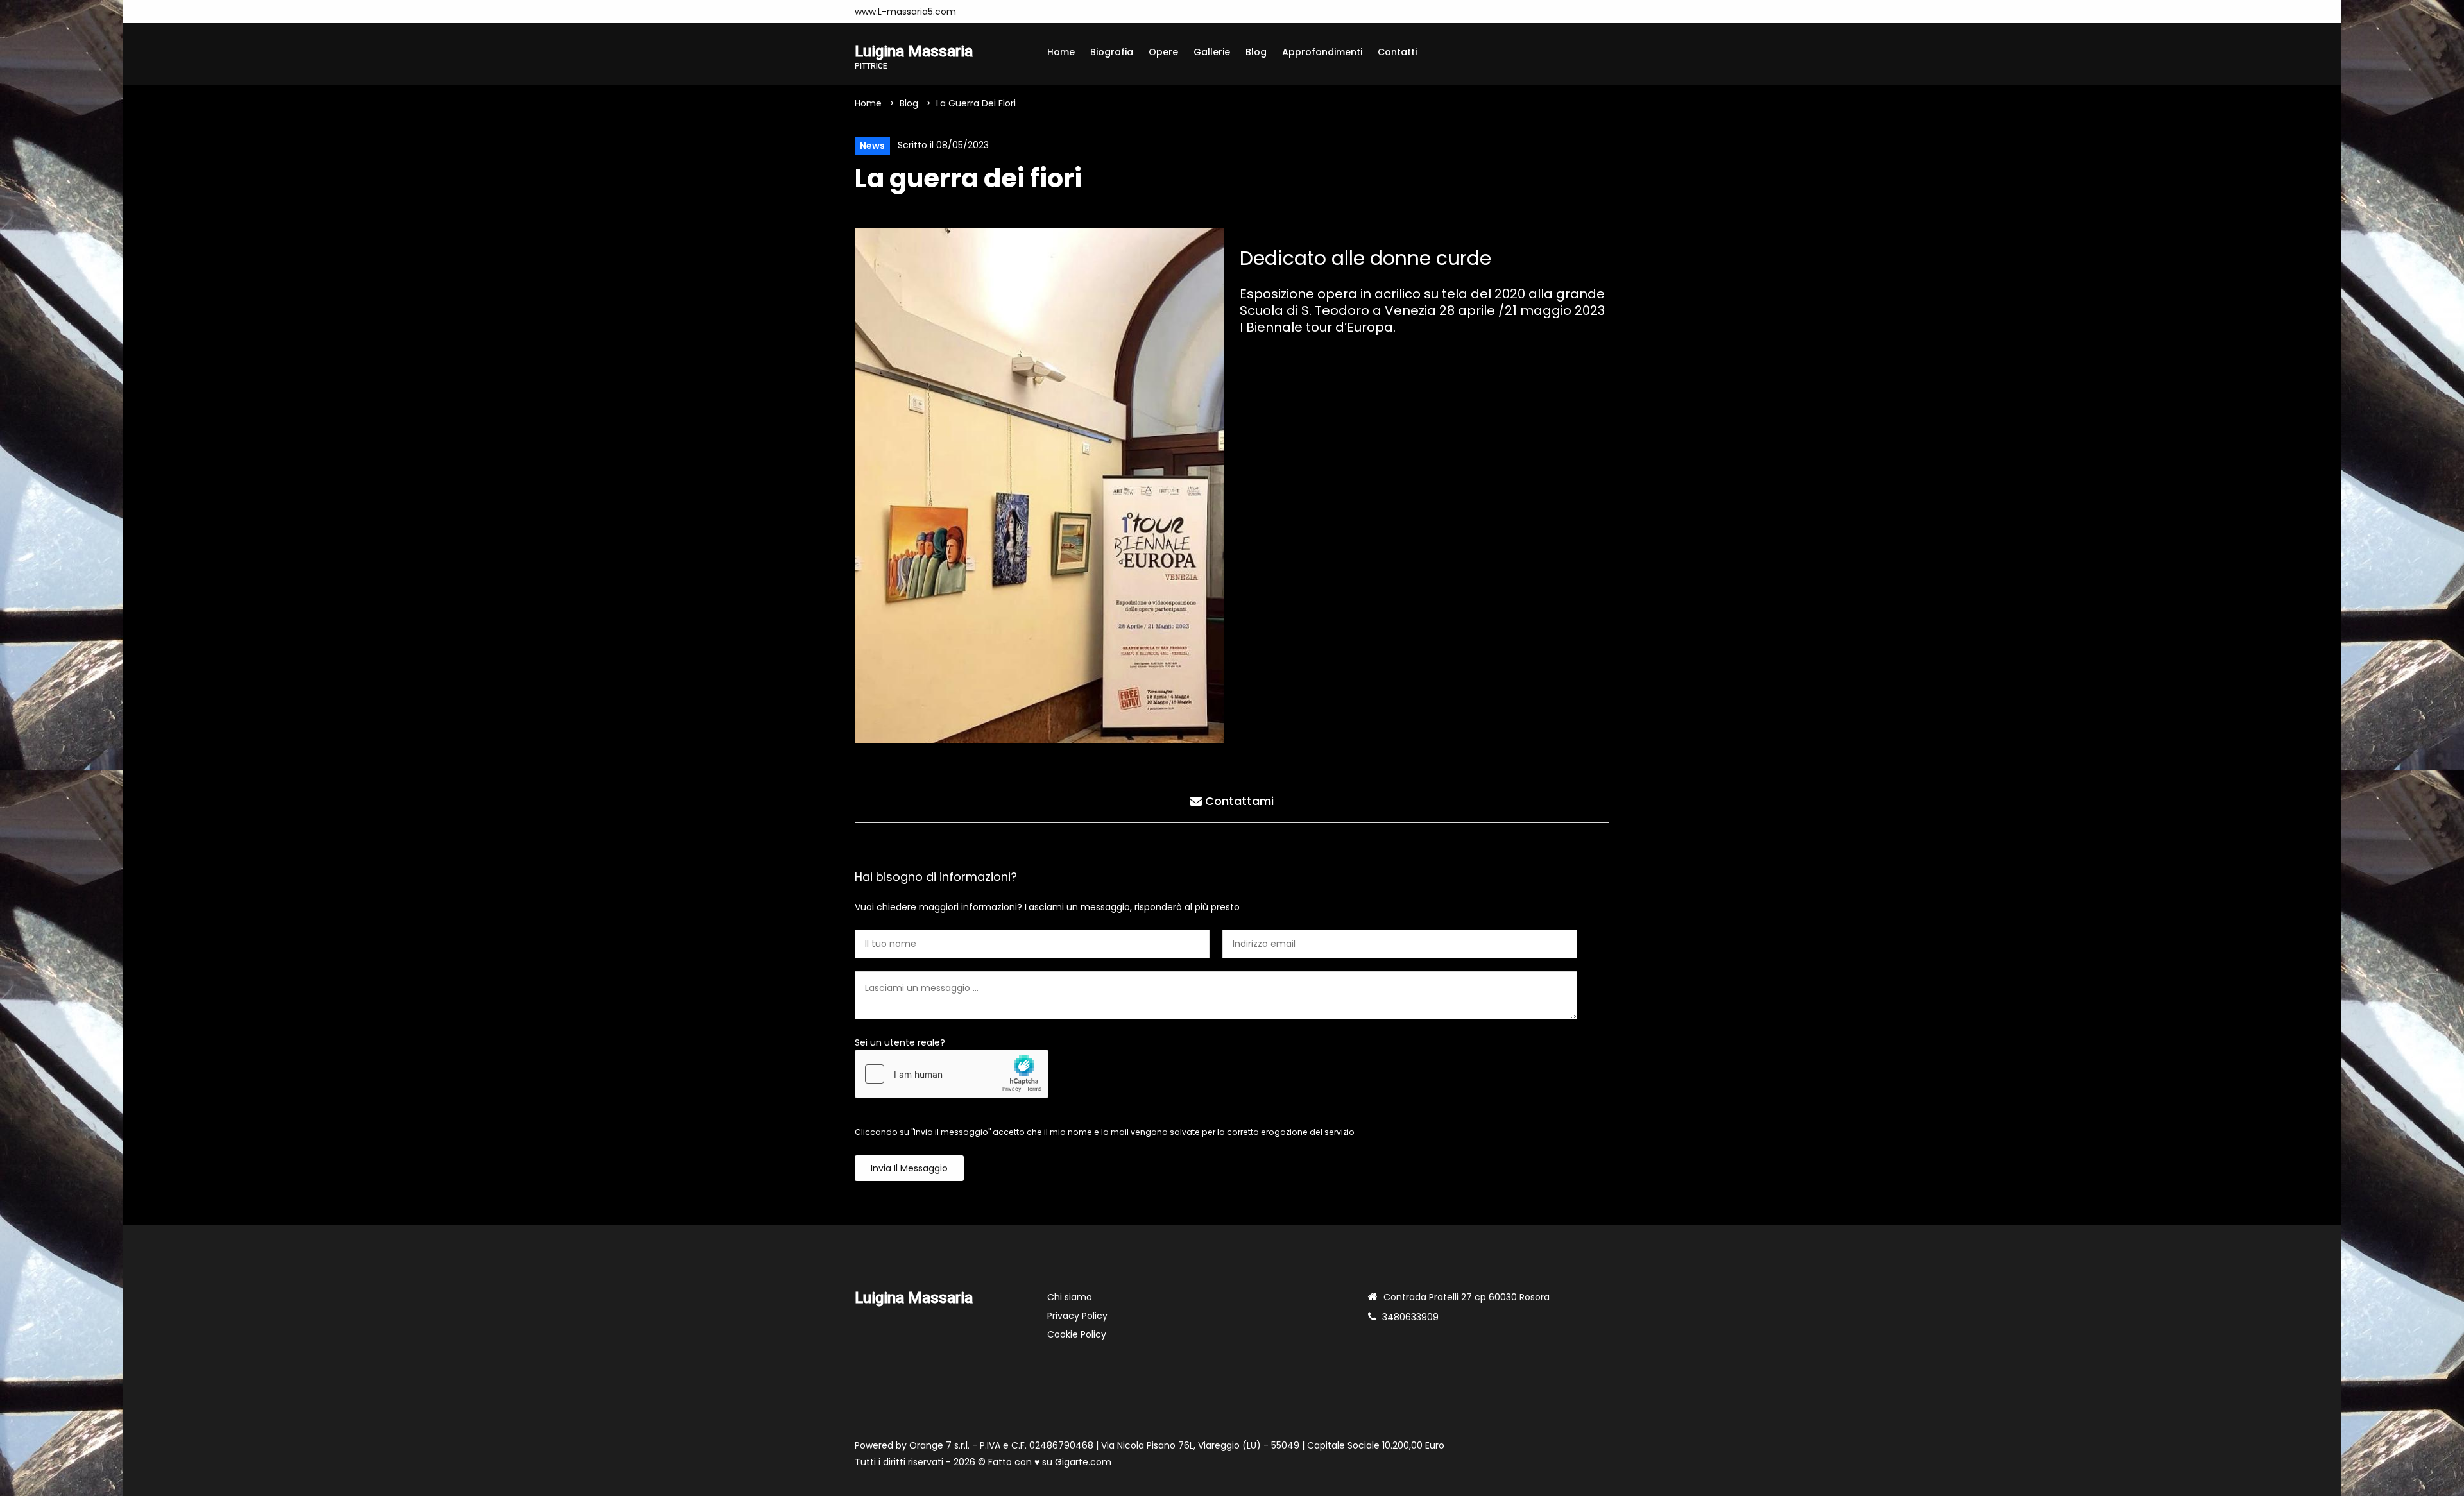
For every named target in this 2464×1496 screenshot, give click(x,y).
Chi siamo (1070, 1297)
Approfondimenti (1322, 52)
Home (1061, 52)
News (872, 146)
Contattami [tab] (1238, 801)
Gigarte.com (1083, 1462)
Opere (1163, 52)
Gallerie (1212, 52)
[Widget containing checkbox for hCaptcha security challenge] (952, 1074)
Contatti (1397, 52)
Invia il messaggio (909, 1168)
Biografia (1112, 52)
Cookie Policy (1077, 1334)
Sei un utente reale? (900, 1042)
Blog (1256, 52)
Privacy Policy (1077, 1316)
